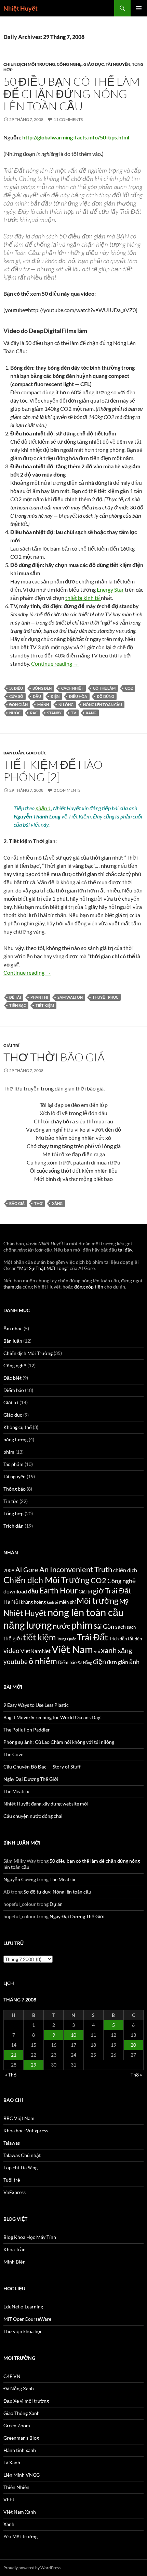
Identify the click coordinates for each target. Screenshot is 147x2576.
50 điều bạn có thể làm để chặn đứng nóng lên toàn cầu (72, 94)
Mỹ (124, 1601)
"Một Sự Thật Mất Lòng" (43, 1268)
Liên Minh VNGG (22, 2475)
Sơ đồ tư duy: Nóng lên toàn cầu (57, 1892)
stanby (54, 713)
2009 (9, 1570)
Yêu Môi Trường (21, 2536)
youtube (16, 1661)
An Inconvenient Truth (76, 1569)
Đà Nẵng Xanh (19, 2388)
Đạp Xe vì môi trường (26, 2401)
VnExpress (15, 2192)
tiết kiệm (45, 1005)
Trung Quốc (66, 1639)
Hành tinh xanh (20, 2450)
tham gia (12, 1287)
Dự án (56, 1904)
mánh (43, 705)
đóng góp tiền (89, 1287)
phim (9, 1452)
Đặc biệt (12, 1378)
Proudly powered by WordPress (32, 2568)
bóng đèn (42, 688)
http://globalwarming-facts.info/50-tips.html (76, 137)
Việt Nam (72, 1649)
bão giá (17, 1203)
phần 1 (43, 808)
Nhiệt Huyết (21, 8)
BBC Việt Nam (19, 2118)
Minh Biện (15, 2262)
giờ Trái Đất (112, 1591)
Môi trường (97, 1600)
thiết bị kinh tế (83, 598)
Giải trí (11, 1045)
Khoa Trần (15, 2249)
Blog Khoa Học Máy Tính (30, 2237)
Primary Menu (139, 8)
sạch (131, 1627)
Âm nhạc (13, 1328)
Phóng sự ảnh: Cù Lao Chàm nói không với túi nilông (59, 1742)
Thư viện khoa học (23, 2331)
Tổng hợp (14, 1513)
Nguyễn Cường (20, 1879)
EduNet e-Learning (23, 2307)
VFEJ (9, 2499)
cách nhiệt (72, 688)
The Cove (13, 1754)
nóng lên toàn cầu (103, 705)
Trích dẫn (14, 1526)
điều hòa (78, 696)
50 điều (16, 688)
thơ (38, 1203)
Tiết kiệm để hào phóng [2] (53, 771)
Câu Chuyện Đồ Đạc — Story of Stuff (42, 1767)
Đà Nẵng (85, 1662)
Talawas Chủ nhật (22, 2155)
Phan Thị (39, 997)
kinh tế (52, 1602)
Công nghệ (69, 64)
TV (74, 713)
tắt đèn (135, 1639)
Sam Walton (70, 997)
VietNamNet (36, 1651)
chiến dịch (125, 1570)
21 (14, 2055)
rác (34, 713)
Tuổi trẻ (12, 2180)
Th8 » (136, 2075)
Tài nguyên (118, 64)
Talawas (12, 2143)
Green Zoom (17, 2425)
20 (133, 2045)
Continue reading (55, 663)
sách (121, 1627)
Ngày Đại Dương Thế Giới (31, 1779)
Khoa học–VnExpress (26, 2130)
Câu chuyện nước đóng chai (33, 1816)
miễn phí (67, 1602)
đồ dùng (105, 696)
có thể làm (104, 688)
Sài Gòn (104, 1626)
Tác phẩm (14, 1464)
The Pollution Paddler (27, 1730)
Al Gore (27, 1569)
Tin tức (11, 1501)
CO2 (129, 688)
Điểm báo (14, 1390)
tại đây (125, 1250)
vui (97, 1651)
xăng (91, 713)
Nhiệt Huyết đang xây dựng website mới (46, 1804)
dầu (37, 696)
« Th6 (11, 2075)
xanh (109, 1650)
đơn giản (18, 705)
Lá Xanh (12, 2462)
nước (15, 713)
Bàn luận (14, 753)
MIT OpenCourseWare (27, 2319)
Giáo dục (94, 64)
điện (55, 696)
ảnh (134, 1662)
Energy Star (110, 589)
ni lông (66, 705)
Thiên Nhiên (16, 2487)
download (15, 1591)
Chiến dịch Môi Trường (29, 64)
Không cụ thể (18, 1427)
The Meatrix (16, 1791)
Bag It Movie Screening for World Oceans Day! (53, 1717)
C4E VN (12, 2376)
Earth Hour (58, 1591)
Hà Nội (12, 1602)
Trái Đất (92, 1637)
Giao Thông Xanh (22, 2413)
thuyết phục (105, 997)
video (11, 1650)
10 (73, 2035)
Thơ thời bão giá (54, 1057)
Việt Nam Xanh (20, 2512)
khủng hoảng (33, 1602)
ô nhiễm (43, 1661)
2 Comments (67, 790)
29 (34, 2065)
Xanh (9, 2524)
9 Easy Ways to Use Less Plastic (36, 1705)
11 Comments (68, 119)
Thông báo (15, 1489)
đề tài (15, 997)
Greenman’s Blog (21, 2438)
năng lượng (16, 1439)
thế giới (13, 1638)
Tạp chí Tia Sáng (21, 2167)
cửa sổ (16, 696)
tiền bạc (18, 1005)
